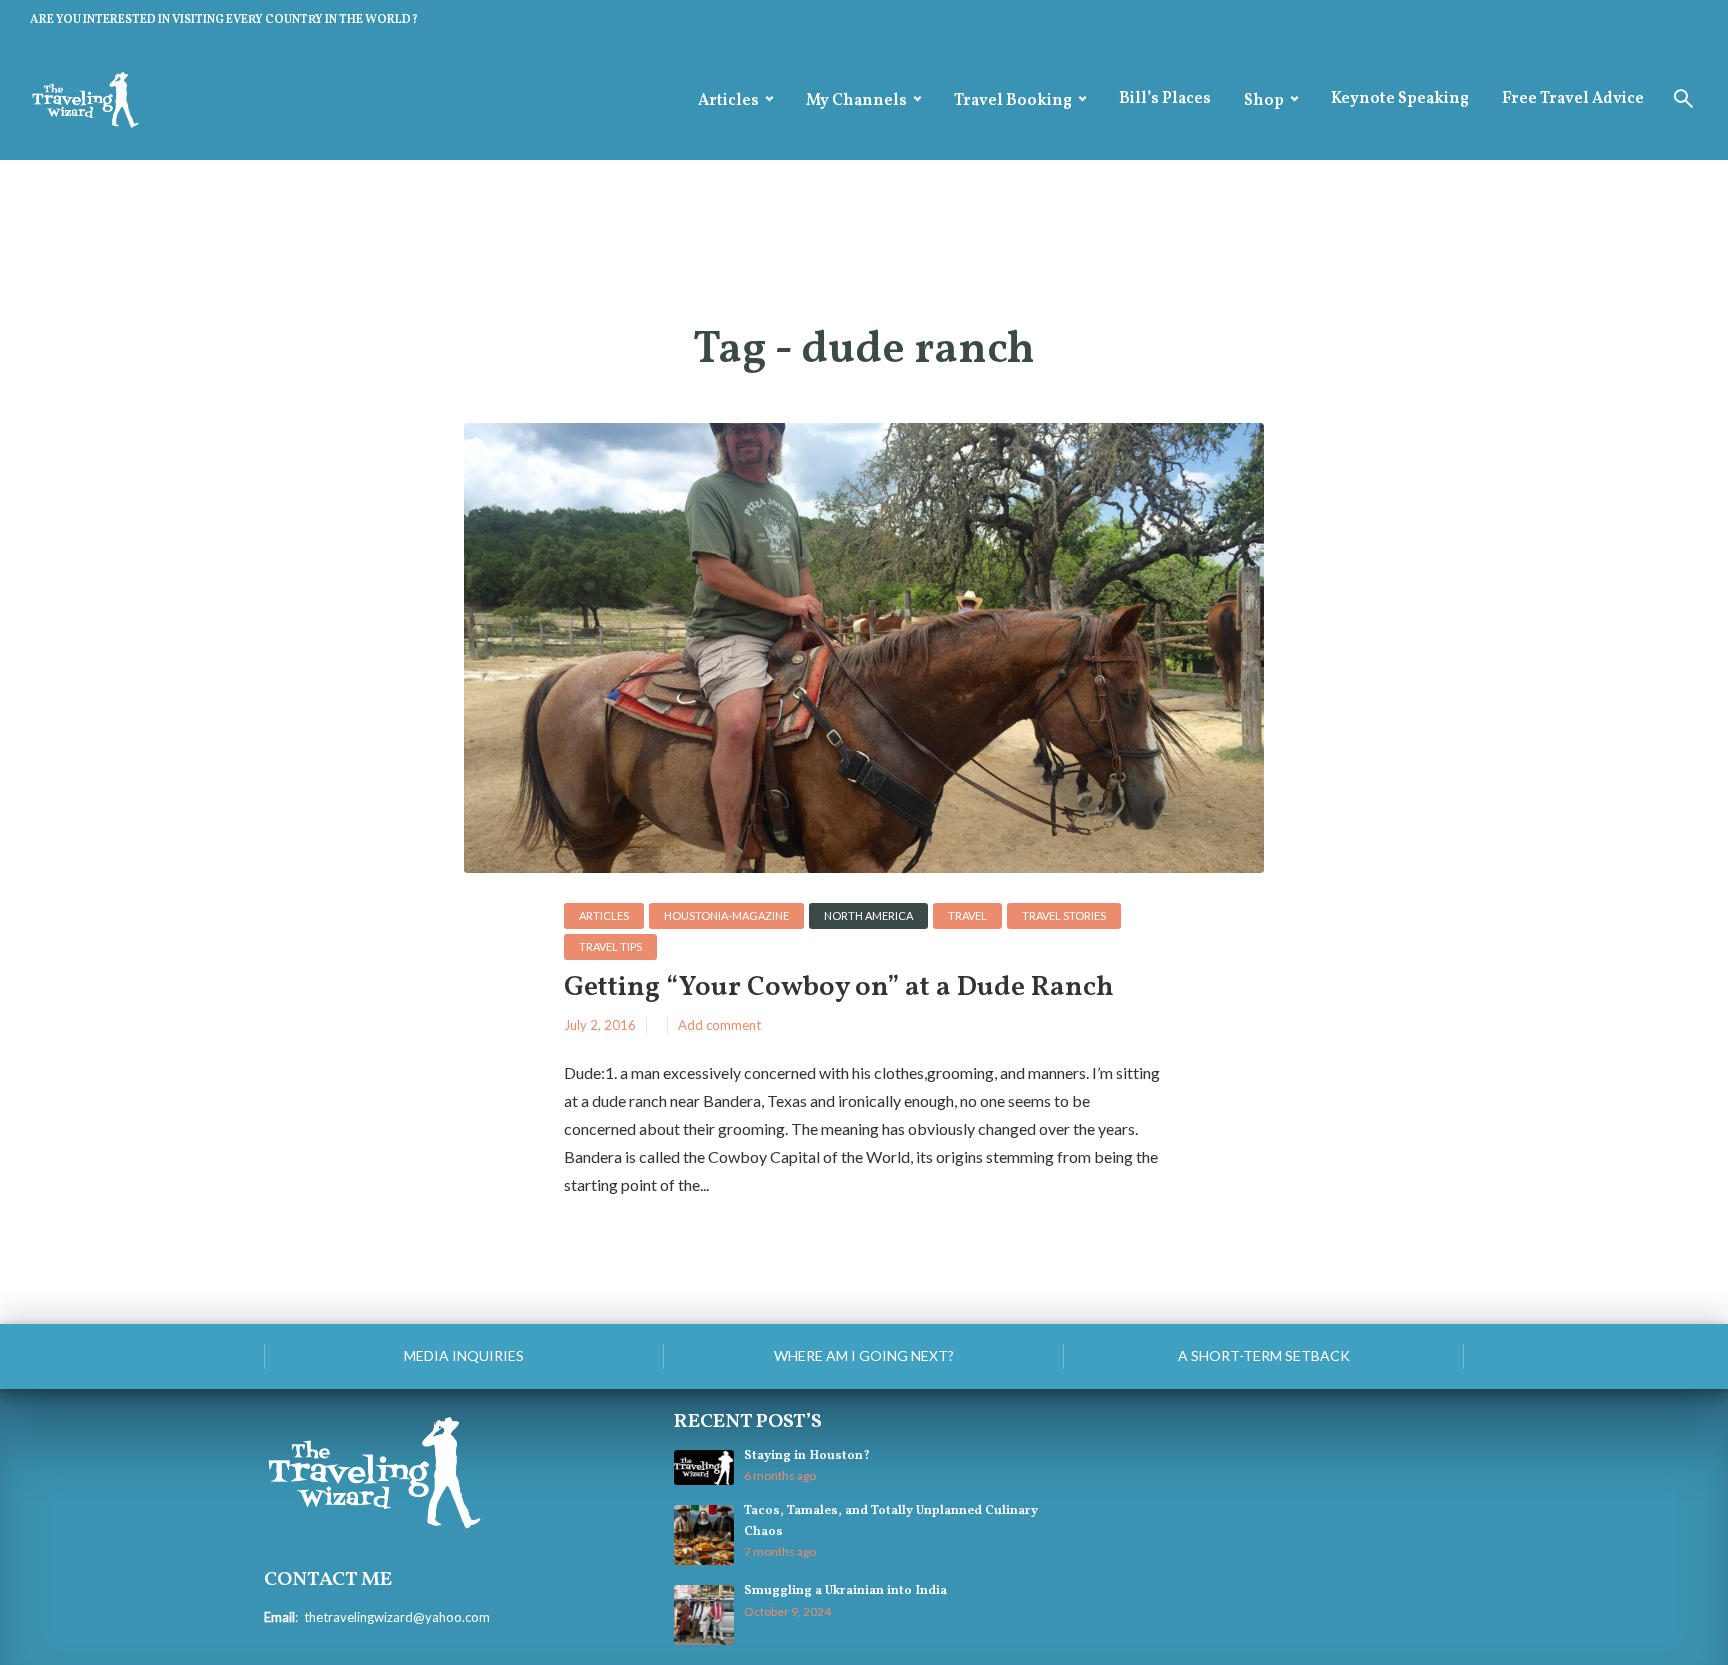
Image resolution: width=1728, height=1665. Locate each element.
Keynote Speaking (1400, 99)
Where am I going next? (864, 1355)
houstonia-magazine (726, 915)
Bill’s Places (1165, 99)
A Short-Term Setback (1264, 1355)
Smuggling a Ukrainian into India (845, 1591)
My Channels (856, 101)
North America (868, 915)
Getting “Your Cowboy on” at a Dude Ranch (839, 988)
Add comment (719, 1025)
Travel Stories (1064, 915)
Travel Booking (1013, 101)
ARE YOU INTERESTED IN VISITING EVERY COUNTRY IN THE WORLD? (224, 20)
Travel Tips (610, 946)
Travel (967, 915)
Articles (728, 101)
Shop (1264, 101)
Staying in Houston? (807, 1456)
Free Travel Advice (1573, 99)
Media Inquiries (464, 1355)
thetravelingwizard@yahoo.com (397, 1617)
